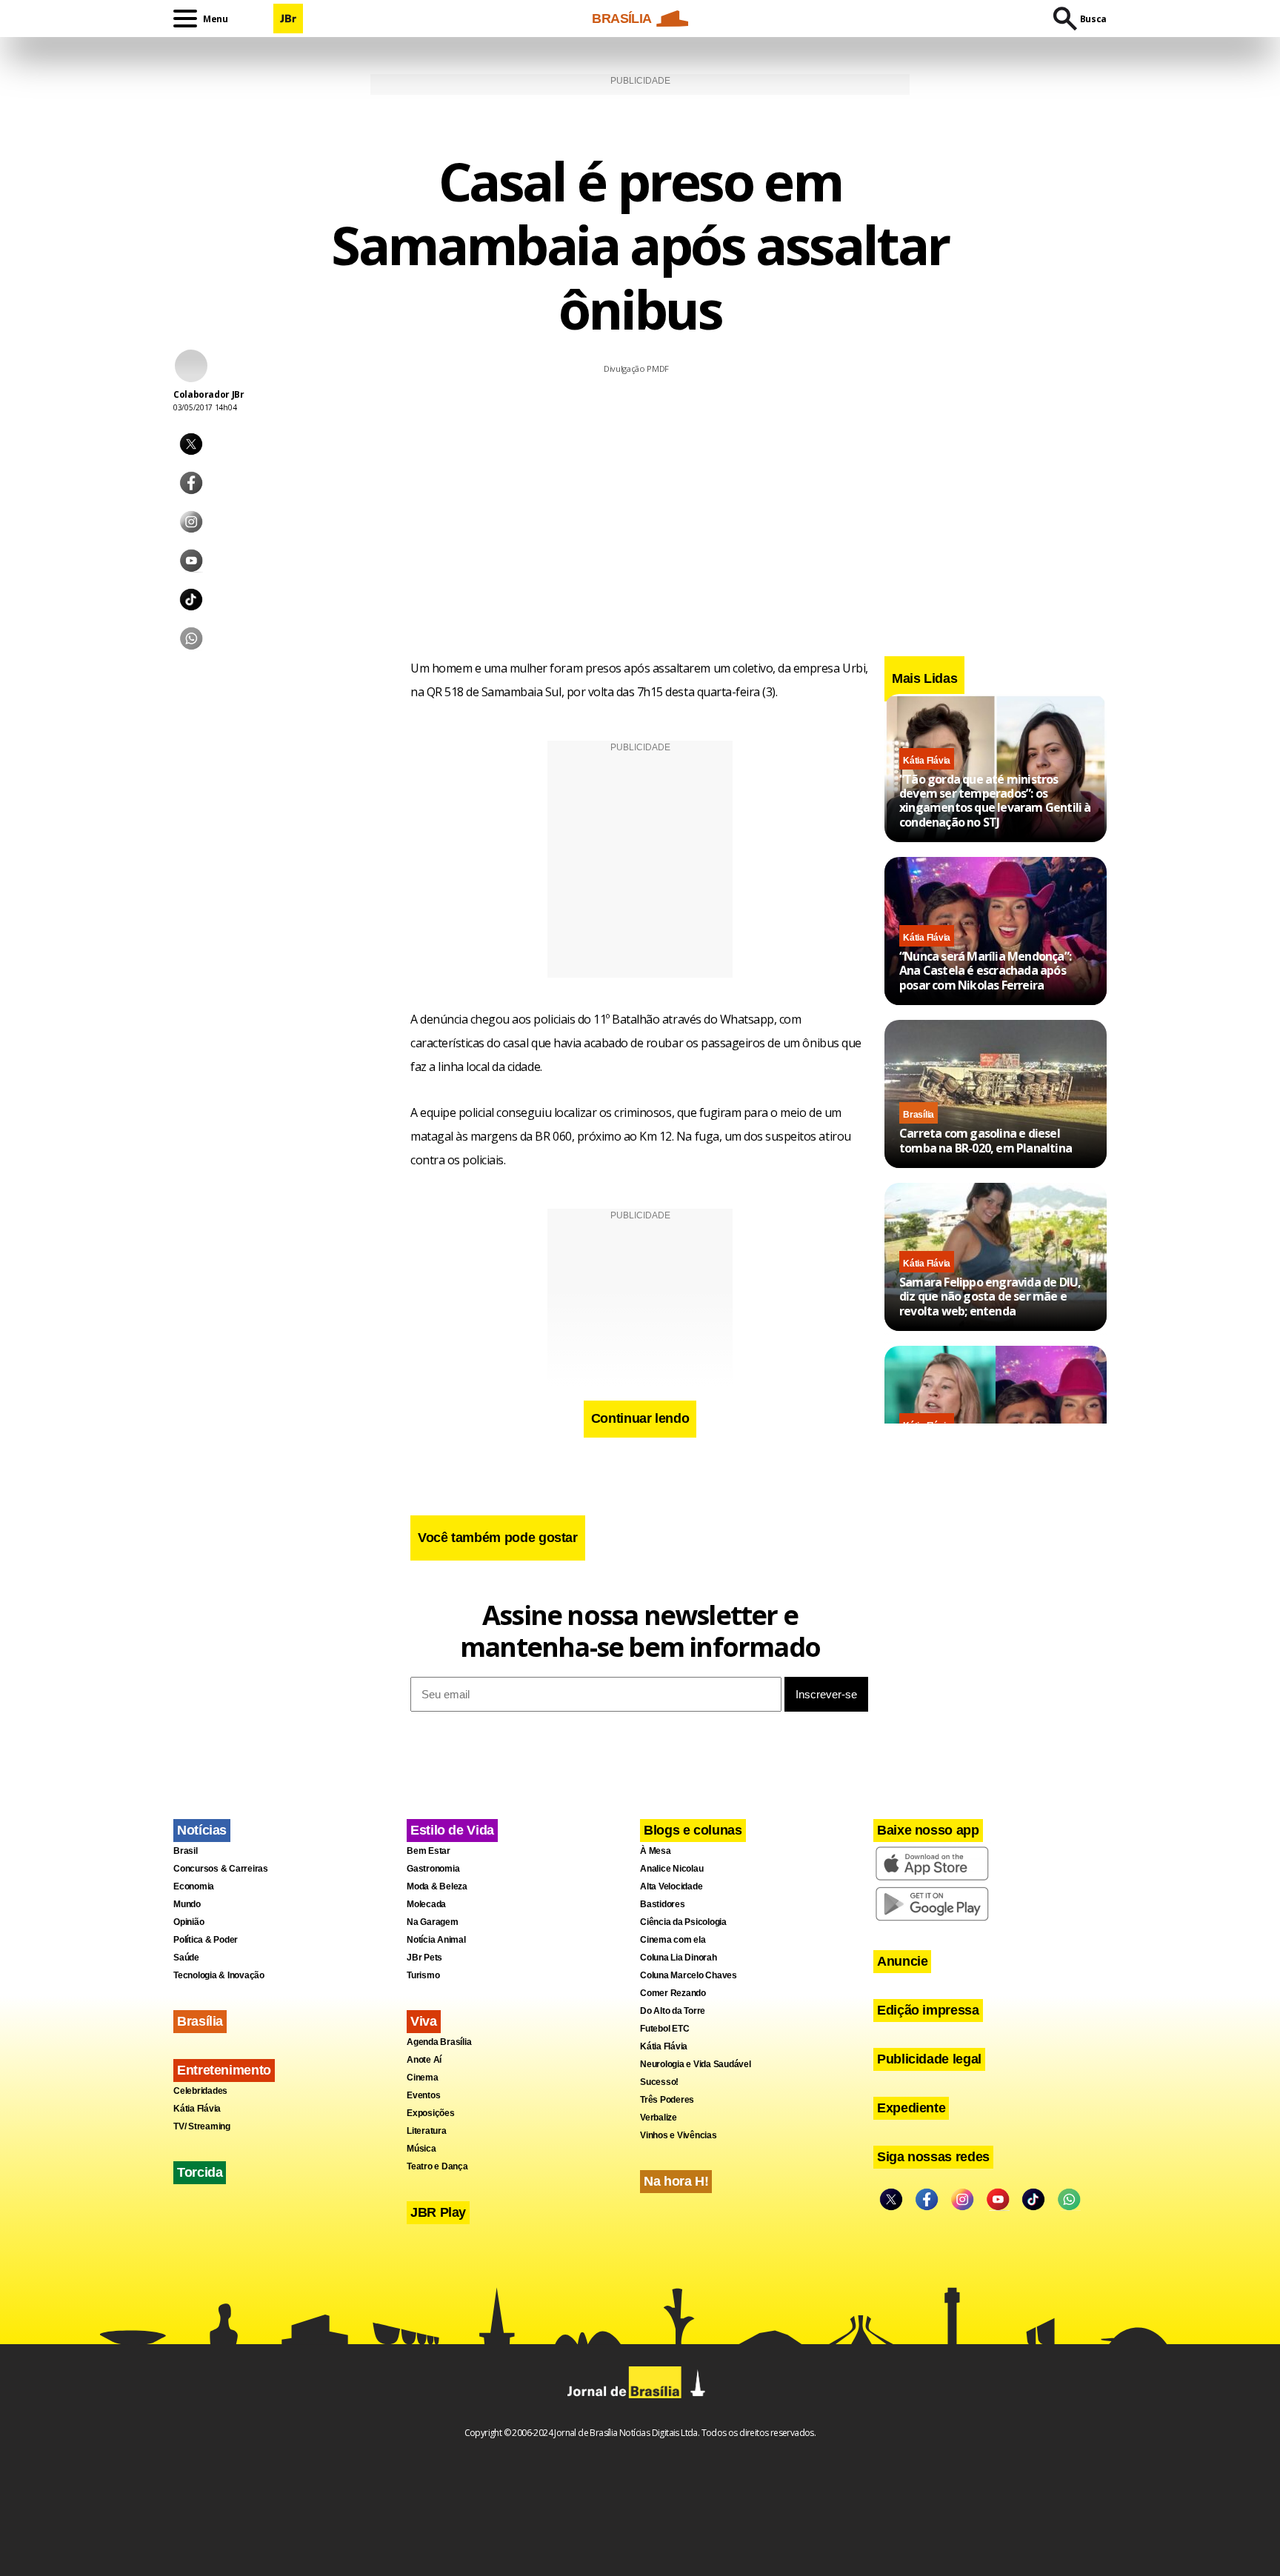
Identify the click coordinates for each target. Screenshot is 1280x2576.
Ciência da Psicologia (683, 1922)
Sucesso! (659, 2082)
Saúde (186, 1958)
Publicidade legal (929, 2059)
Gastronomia (433, 1869)
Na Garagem (433, 1922)
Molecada (426, 1904)
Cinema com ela (673, 1940)
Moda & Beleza (437, 1886)
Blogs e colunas (693, 1830)
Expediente (911, 2108)
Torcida (200, 2172)
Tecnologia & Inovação (219, 1975)
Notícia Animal (436, 1940)
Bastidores (663, 1904)
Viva (424, 2021)
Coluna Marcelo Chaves (689, 1975)
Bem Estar (429, 1851)
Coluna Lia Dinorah (679, 1958)
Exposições (431, 2113)
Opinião (189, 1922)
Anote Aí (424, 2060)
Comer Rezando (673, 1993)
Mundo (187, 1904)
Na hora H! (676, 2181)
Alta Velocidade (671, 1886)
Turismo (423, 1975)
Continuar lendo (640, 1418)
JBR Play (438, 2212)
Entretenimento (224, 2070)
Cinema (423, 2078)
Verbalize (659, 2118)
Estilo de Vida (452, 1830)
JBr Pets (424, 1958)
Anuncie (902, 1961)
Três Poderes (667, 2100)
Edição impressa (928, 2010)
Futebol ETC (664, 2029)
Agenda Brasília (439, 2042)
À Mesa (656, 1851)
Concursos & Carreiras (221, 1869)
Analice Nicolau (671, 1869)
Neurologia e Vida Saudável (696, 2064)
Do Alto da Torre (673, 2011)
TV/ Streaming (202, 2126)
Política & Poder (206, 1940)
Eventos (423, 2095)
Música (421, 2149)
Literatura (427, 2131)
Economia (194, 1886)
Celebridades (200, 2091)
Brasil (186, 1851)
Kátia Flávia (927, 760)
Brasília (919, 1114)
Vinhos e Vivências (679, 2135)
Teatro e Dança (437, 2166)
